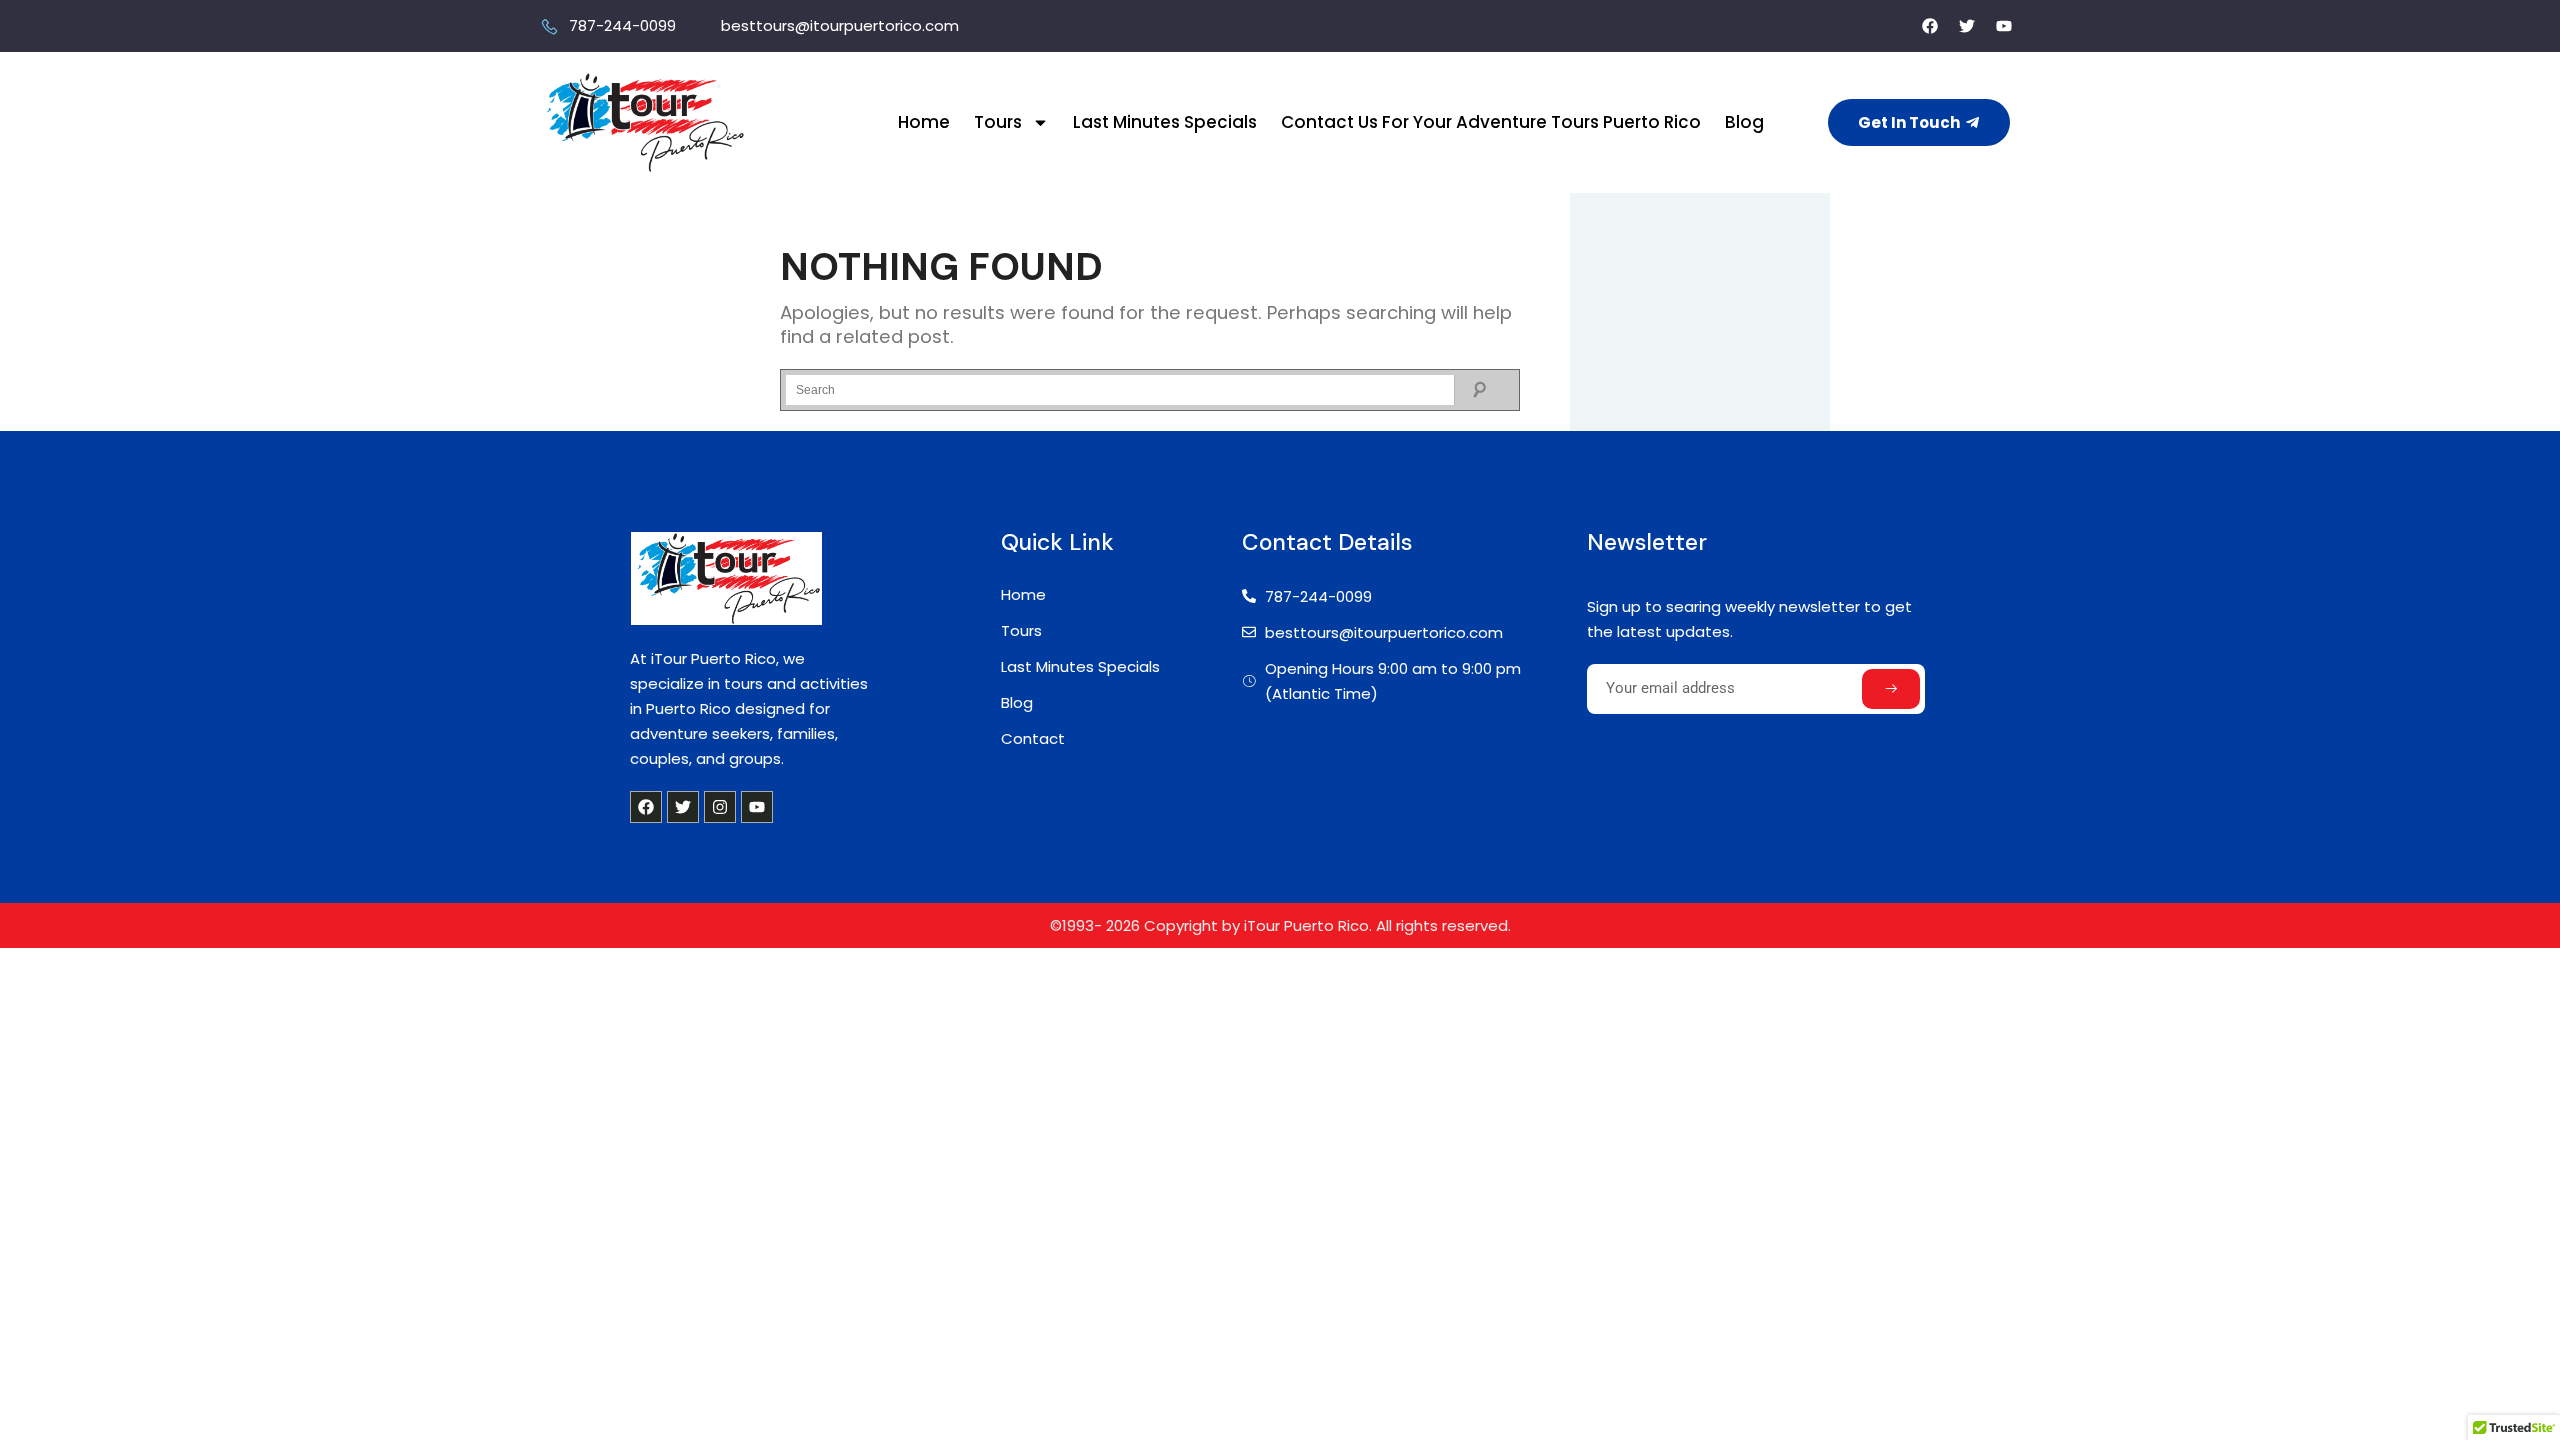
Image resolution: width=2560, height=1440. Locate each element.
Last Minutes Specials (1165, 122)
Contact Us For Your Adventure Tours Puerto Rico (1491, 122)
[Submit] (1891, 689)
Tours (998, 122)
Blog (1744, 122)
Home (924, 122)
